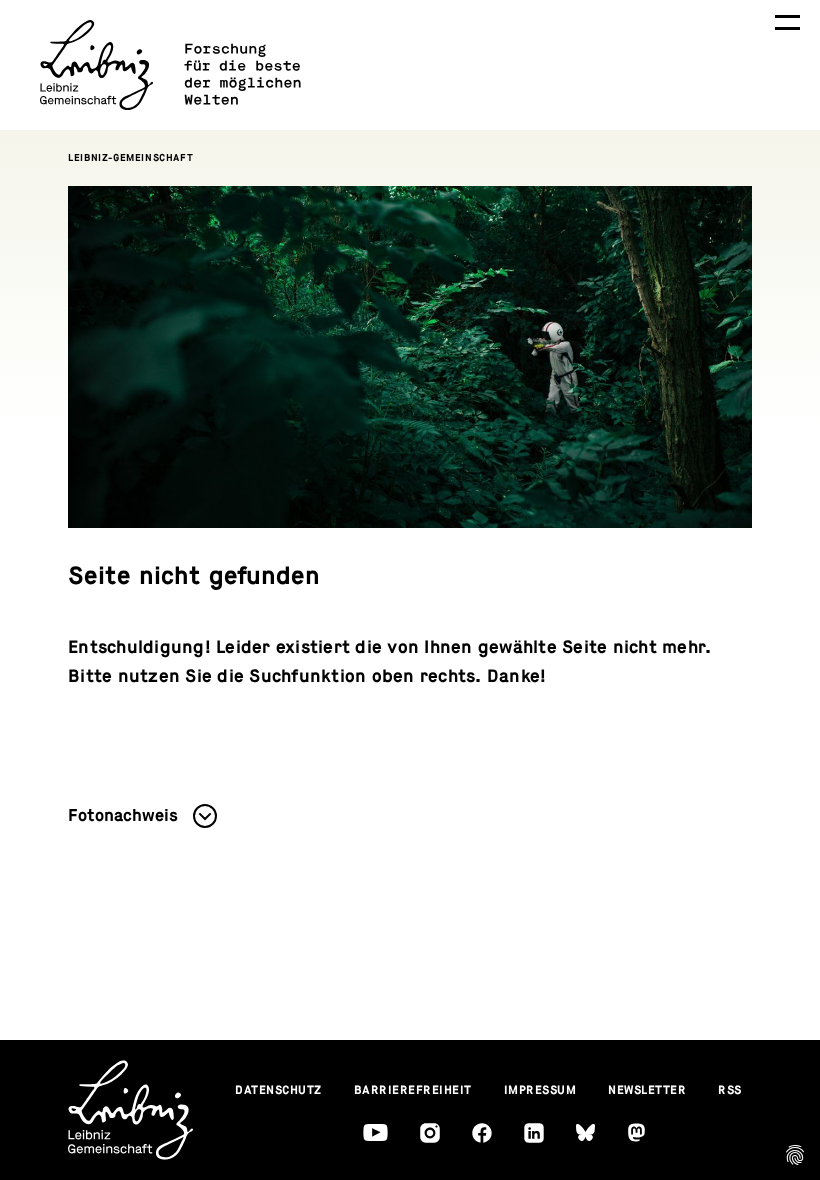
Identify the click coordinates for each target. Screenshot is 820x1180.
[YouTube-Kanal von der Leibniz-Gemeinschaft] (375, 1132)
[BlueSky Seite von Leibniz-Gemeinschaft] (585, 1132)
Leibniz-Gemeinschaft (130, 157)
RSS (730, 1090)
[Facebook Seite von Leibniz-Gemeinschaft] (482, 1133)
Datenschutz (278, 1090)
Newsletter (647, 1090)
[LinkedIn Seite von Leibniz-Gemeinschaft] (534, 1133)
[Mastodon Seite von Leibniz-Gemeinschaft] (636, 1132)
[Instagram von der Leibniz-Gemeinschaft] (430, 1133)
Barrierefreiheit (413, 1090)
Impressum (540, 1090)
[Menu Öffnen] (787, 22)
